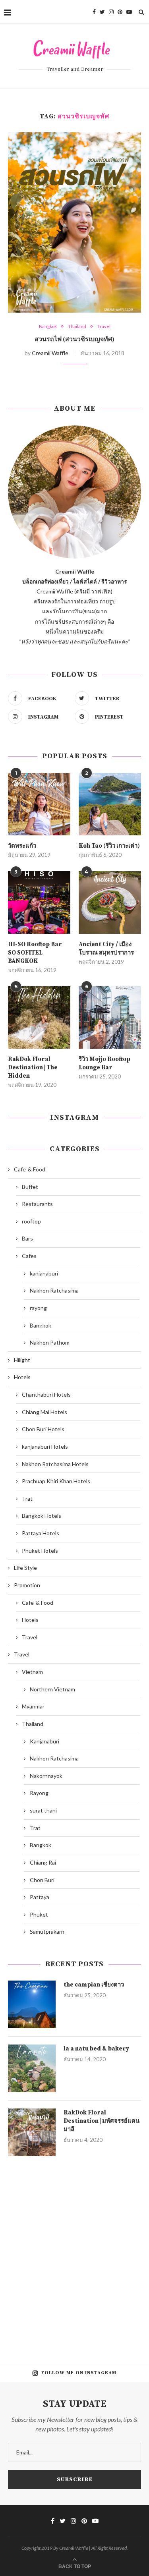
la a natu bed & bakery (96, 2049)
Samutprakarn (47, 1932)
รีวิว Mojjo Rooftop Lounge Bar (104, 1063)
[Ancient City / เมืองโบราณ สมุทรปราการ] (110, 902)
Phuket (39, 1914)
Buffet (30, 1187)
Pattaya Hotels (41, 1533)
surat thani (43, 1810)
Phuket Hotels (40, 1551)
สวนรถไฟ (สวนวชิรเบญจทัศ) (74, 339)
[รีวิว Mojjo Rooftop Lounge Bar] (110, 1017)
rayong (38, 1308)
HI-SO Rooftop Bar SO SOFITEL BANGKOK (35, 953)
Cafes (29, 1256)
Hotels (22, 1377)
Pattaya (40, 1897)
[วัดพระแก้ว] (39, 804)
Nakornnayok (46, 1776)
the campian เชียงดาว (94, 1985)
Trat (27, 1499)
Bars (27, 1238)
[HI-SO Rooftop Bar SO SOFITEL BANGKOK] (39, 902)
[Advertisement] (74, 2254)
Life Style (25, 1568)
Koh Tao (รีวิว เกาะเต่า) (109, 846)
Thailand (77, 326)
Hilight (22, 1360)
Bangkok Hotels (42, 1516)
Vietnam (32, 1672)
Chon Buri (42, 1880)
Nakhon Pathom (50, 1342)
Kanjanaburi (45, 1741)
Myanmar (33, 1706)
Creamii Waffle (50, 353)
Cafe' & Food (30, 1169)
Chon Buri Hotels (43, 1429)
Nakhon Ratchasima (54, 1290)
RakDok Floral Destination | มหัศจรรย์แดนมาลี (102, 2121)
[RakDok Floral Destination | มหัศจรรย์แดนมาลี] (32, 2132)
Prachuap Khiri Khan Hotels (56, 1481)
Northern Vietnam (52, 1689)
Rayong (39, 1793)
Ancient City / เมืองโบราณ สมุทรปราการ (106, 949)
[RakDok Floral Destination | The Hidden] (39, 1017)
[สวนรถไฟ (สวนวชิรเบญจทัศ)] (74, 222)
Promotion (27, 1585)
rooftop (31, 1221)
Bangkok (48, 326)
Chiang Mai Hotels (45, 1412)
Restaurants (37, 1204)
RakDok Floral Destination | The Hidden (33, 1068)
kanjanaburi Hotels (45, 1446)
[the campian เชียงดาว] (32, 2004)
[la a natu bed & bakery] (32, 2068)
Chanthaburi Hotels (46, 1394)
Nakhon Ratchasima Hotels (55, 1464)
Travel (104, 326)
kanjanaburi (44, 1273)
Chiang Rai (43, 1862)
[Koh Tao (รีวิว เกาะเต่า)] (110, 804)
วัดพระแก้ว (22, 846)
